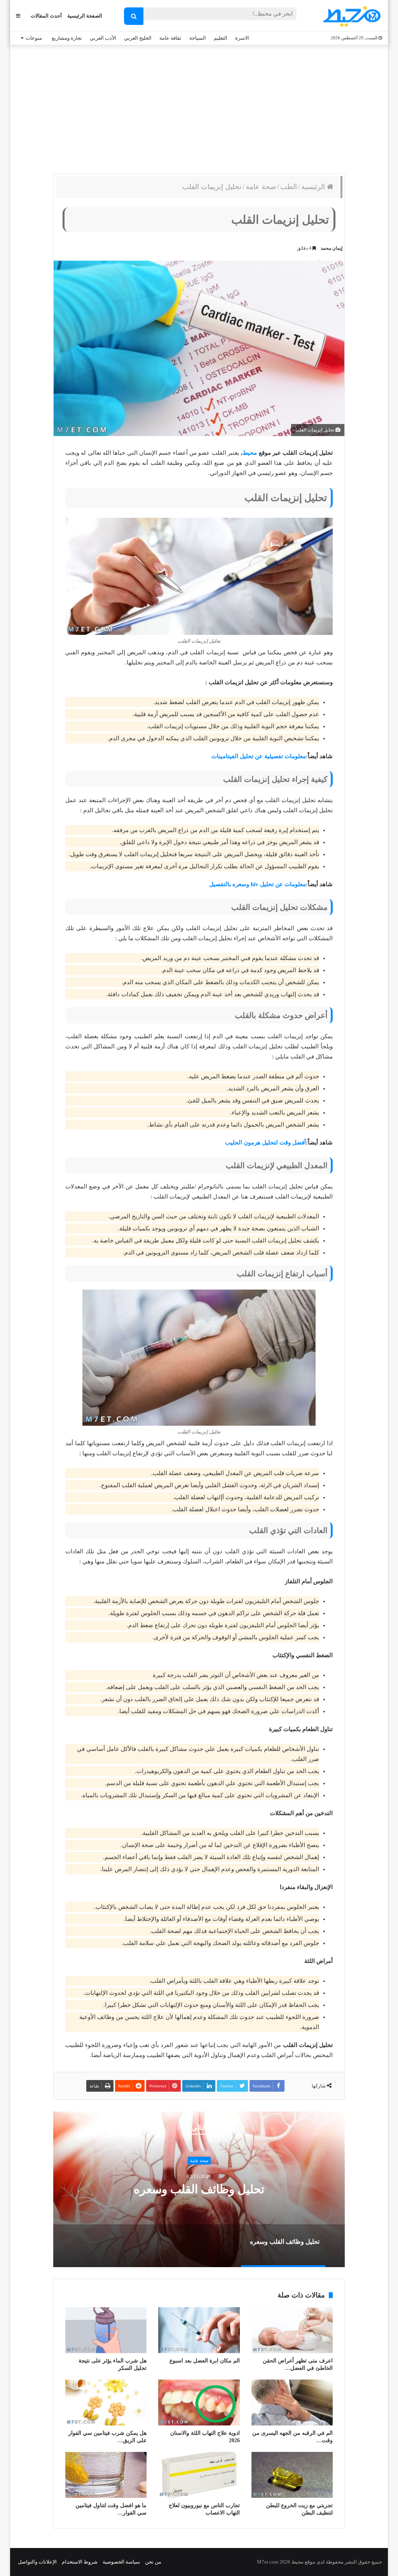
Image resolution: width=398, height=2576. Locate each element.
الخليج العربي (138, 38)
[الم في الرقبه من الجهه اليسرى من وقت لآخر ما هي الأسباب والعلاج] (292, 2403)
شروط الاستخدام (80, 2562)
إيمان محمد (332, 248)
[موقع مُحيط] (351, 16)
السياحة (198, 38)
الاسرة (242, 38)
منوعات (34, 38)
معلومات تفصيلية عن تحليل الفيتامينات (259, 756)
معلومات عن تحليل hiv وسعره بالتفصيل (257, 884)
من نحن (153, 2562)
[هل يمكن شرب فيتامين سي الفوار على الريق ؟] (106, 2403)
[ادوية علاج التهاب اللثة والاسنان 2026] (199, 2403)
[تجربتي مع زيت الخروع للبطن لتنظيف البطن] (292, 2475)
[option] (199, 2189)
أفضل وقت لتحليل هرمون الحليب (265, 1143)
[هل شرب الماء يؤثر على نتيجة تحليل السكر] (106, 2330)
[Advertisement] (199, 107)
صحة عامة (261, 187)
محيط (250, 453)
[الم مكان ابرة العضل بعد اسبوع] (199, 2330)
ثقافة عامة (170, 38)
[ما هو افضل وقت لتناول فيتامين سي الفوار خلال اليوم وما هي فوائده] (106, 2475)
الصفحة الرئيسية (85, 16)
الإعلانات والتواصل (37, 2562)
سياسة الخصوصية (121, 2562)
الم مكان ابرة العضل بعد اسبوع (205, 2361)
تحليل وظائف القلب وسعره (199, 2189)
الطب (289, 187)
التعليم (221, 38)
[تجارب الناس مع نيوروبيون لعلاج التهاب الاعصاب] (199, 2475)
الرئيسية (314, 187)
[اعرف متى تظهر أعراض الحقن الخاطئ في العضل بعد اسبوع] (292, 2330)
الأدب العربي (103, 38)
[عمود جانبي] (18, 16)
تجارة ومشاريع (67, 38)
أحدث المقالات (46, 16)
